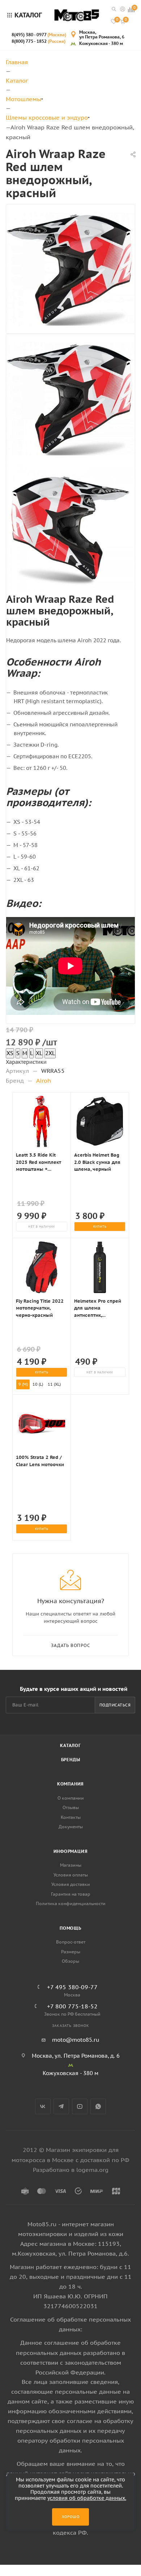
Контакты (71, 1817)
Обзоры (70, 1961)
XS (10, 1053)
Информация (71, 1851)
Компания (70, 1784)
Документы (71, 1827)
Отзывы (71, 1807)
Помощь (70, 1928)
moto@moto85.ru (76, 2040)
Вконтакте (43, 2106)
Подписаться (115, 1705)
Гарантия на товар (71, 1894)
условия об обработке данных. (87, 2498)
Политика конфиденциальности (71, 1903)
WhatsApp (98, 2106)
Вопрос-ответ (71, 1942)
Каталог (70, 1745)
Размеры (71, 1952)
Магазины (71, 1865)
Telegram (61, 2106)
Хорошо (71, 2517)
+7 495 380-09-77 (72, 1987)
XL (39, 1053)
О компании (71, 1798)
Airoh (44, 1080)
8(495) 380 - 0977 (39, 35)
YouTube (80, 2106)
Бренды (71, 1760)
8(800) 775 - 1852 (39, 41)
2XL (50, 1053)
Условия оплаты (71, 1875)
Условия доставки (71, 1884)
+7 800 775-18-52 (72, 2006)
